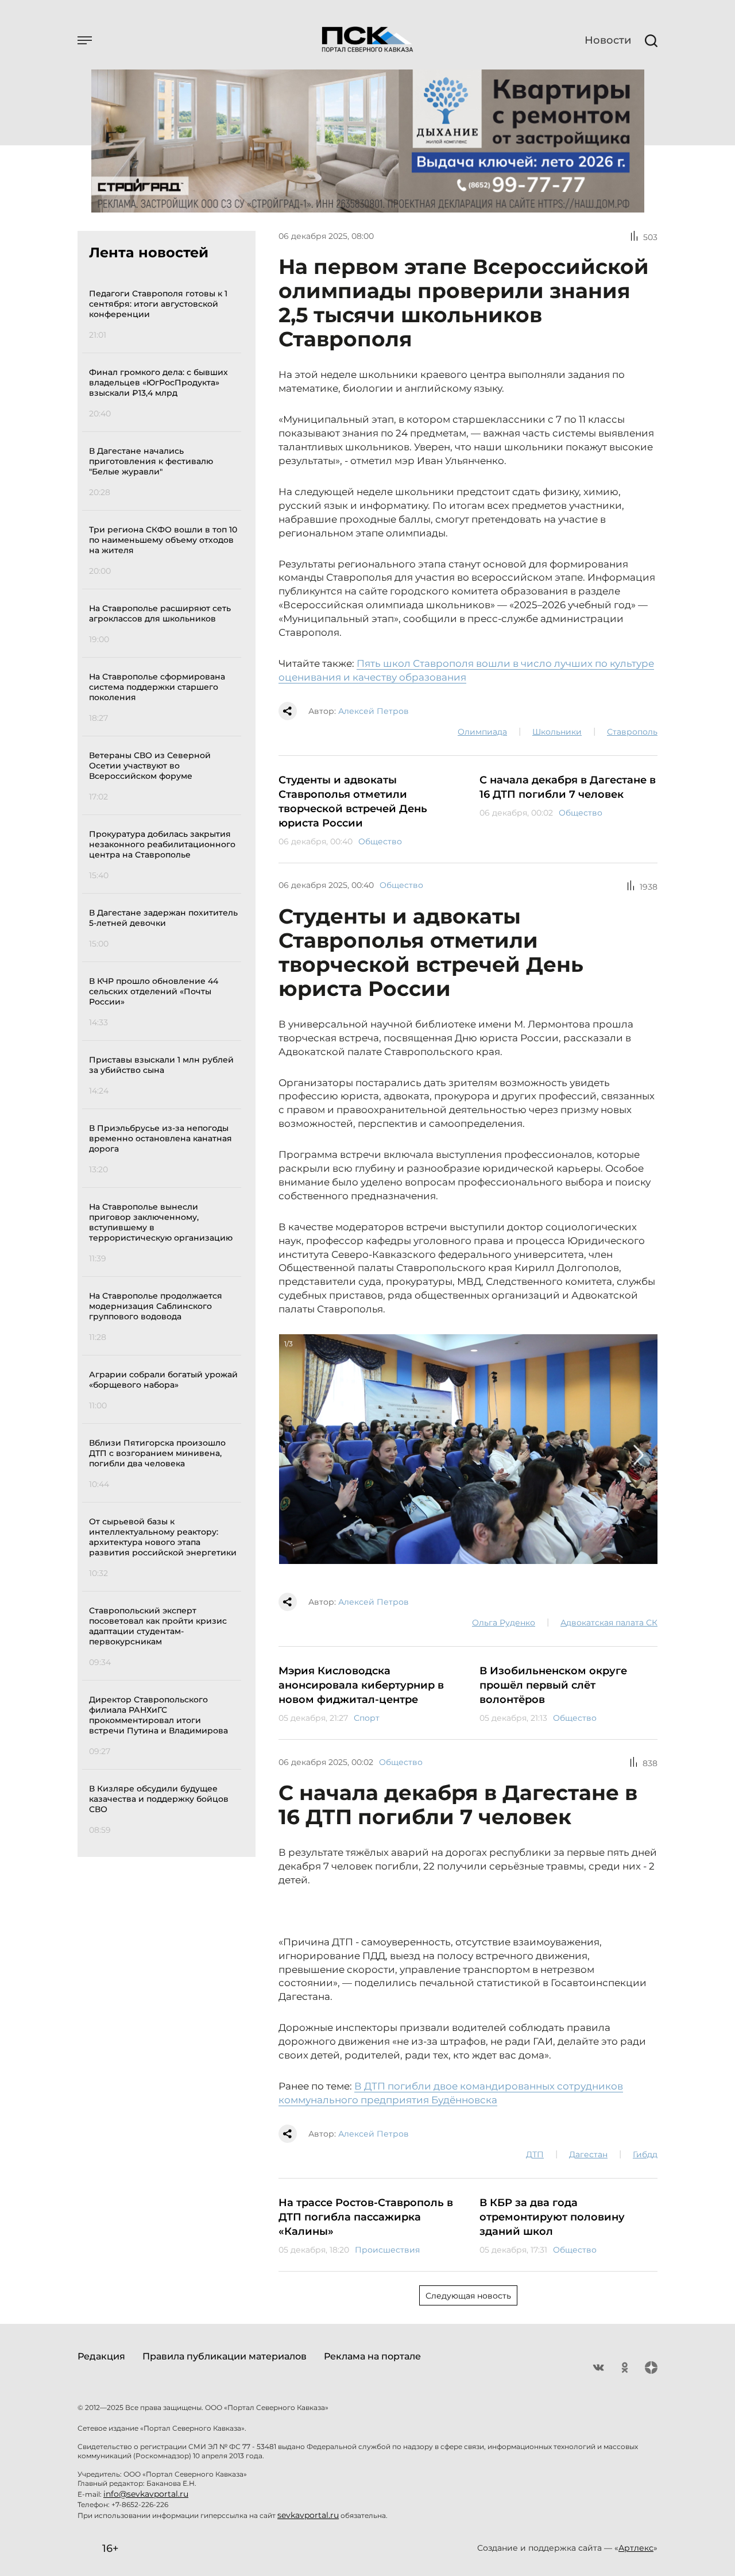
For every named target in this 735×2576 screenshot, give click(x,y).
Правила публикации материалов (225, 2356)
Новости (608, 40)
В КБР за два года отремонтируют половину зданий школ (552, 2217)
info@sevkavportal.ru (146, 2494)
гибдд (645, 2154)
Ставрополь (632, 732)
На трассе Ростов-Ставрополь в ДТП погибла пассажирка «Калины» (366, 2217)
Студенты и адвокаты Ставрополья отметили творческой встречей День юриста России (353, 802)
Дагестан (588, 2154)
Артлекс (636, 2548)
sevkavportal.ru (308, 2515)
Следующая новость (468, 2296)
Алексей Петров (374, 711)
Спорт (367, 1718)
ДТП (535, 2154)
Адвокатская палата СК (609, 1623)
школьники (557, 732)
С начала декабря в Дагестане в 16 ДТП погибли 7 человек (568, 787)
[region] (165, 1060)
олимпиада (482, 732)
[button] (297, 1455)
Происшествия (387, 2250)
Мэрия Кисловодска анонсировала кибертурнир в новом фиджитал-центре (361, 1685)
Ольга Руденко (504, 1623)
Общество (380, 841)
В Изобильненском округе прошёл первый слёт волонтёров (553, 1685)
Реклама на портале (372, 2356)
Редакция (101, 2356)
